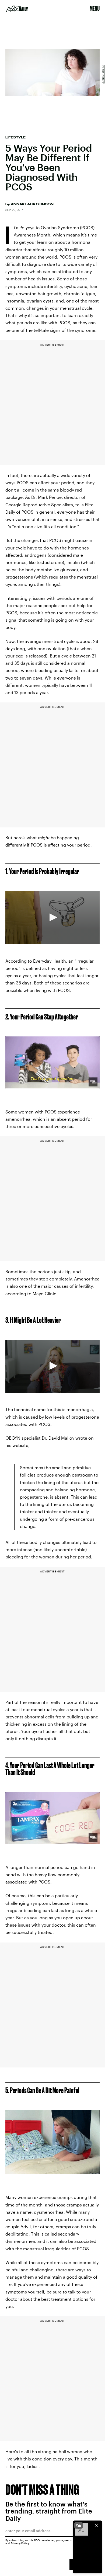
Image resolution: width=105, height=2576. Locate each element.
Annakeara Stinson (32, 204)
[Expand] (79, 2525)
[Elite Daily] (17, 9)
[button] (52, 917)
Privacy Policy (20, 2543)
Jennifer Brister (103, 74)
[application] (52, 918)
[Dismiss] (96, 2525)
